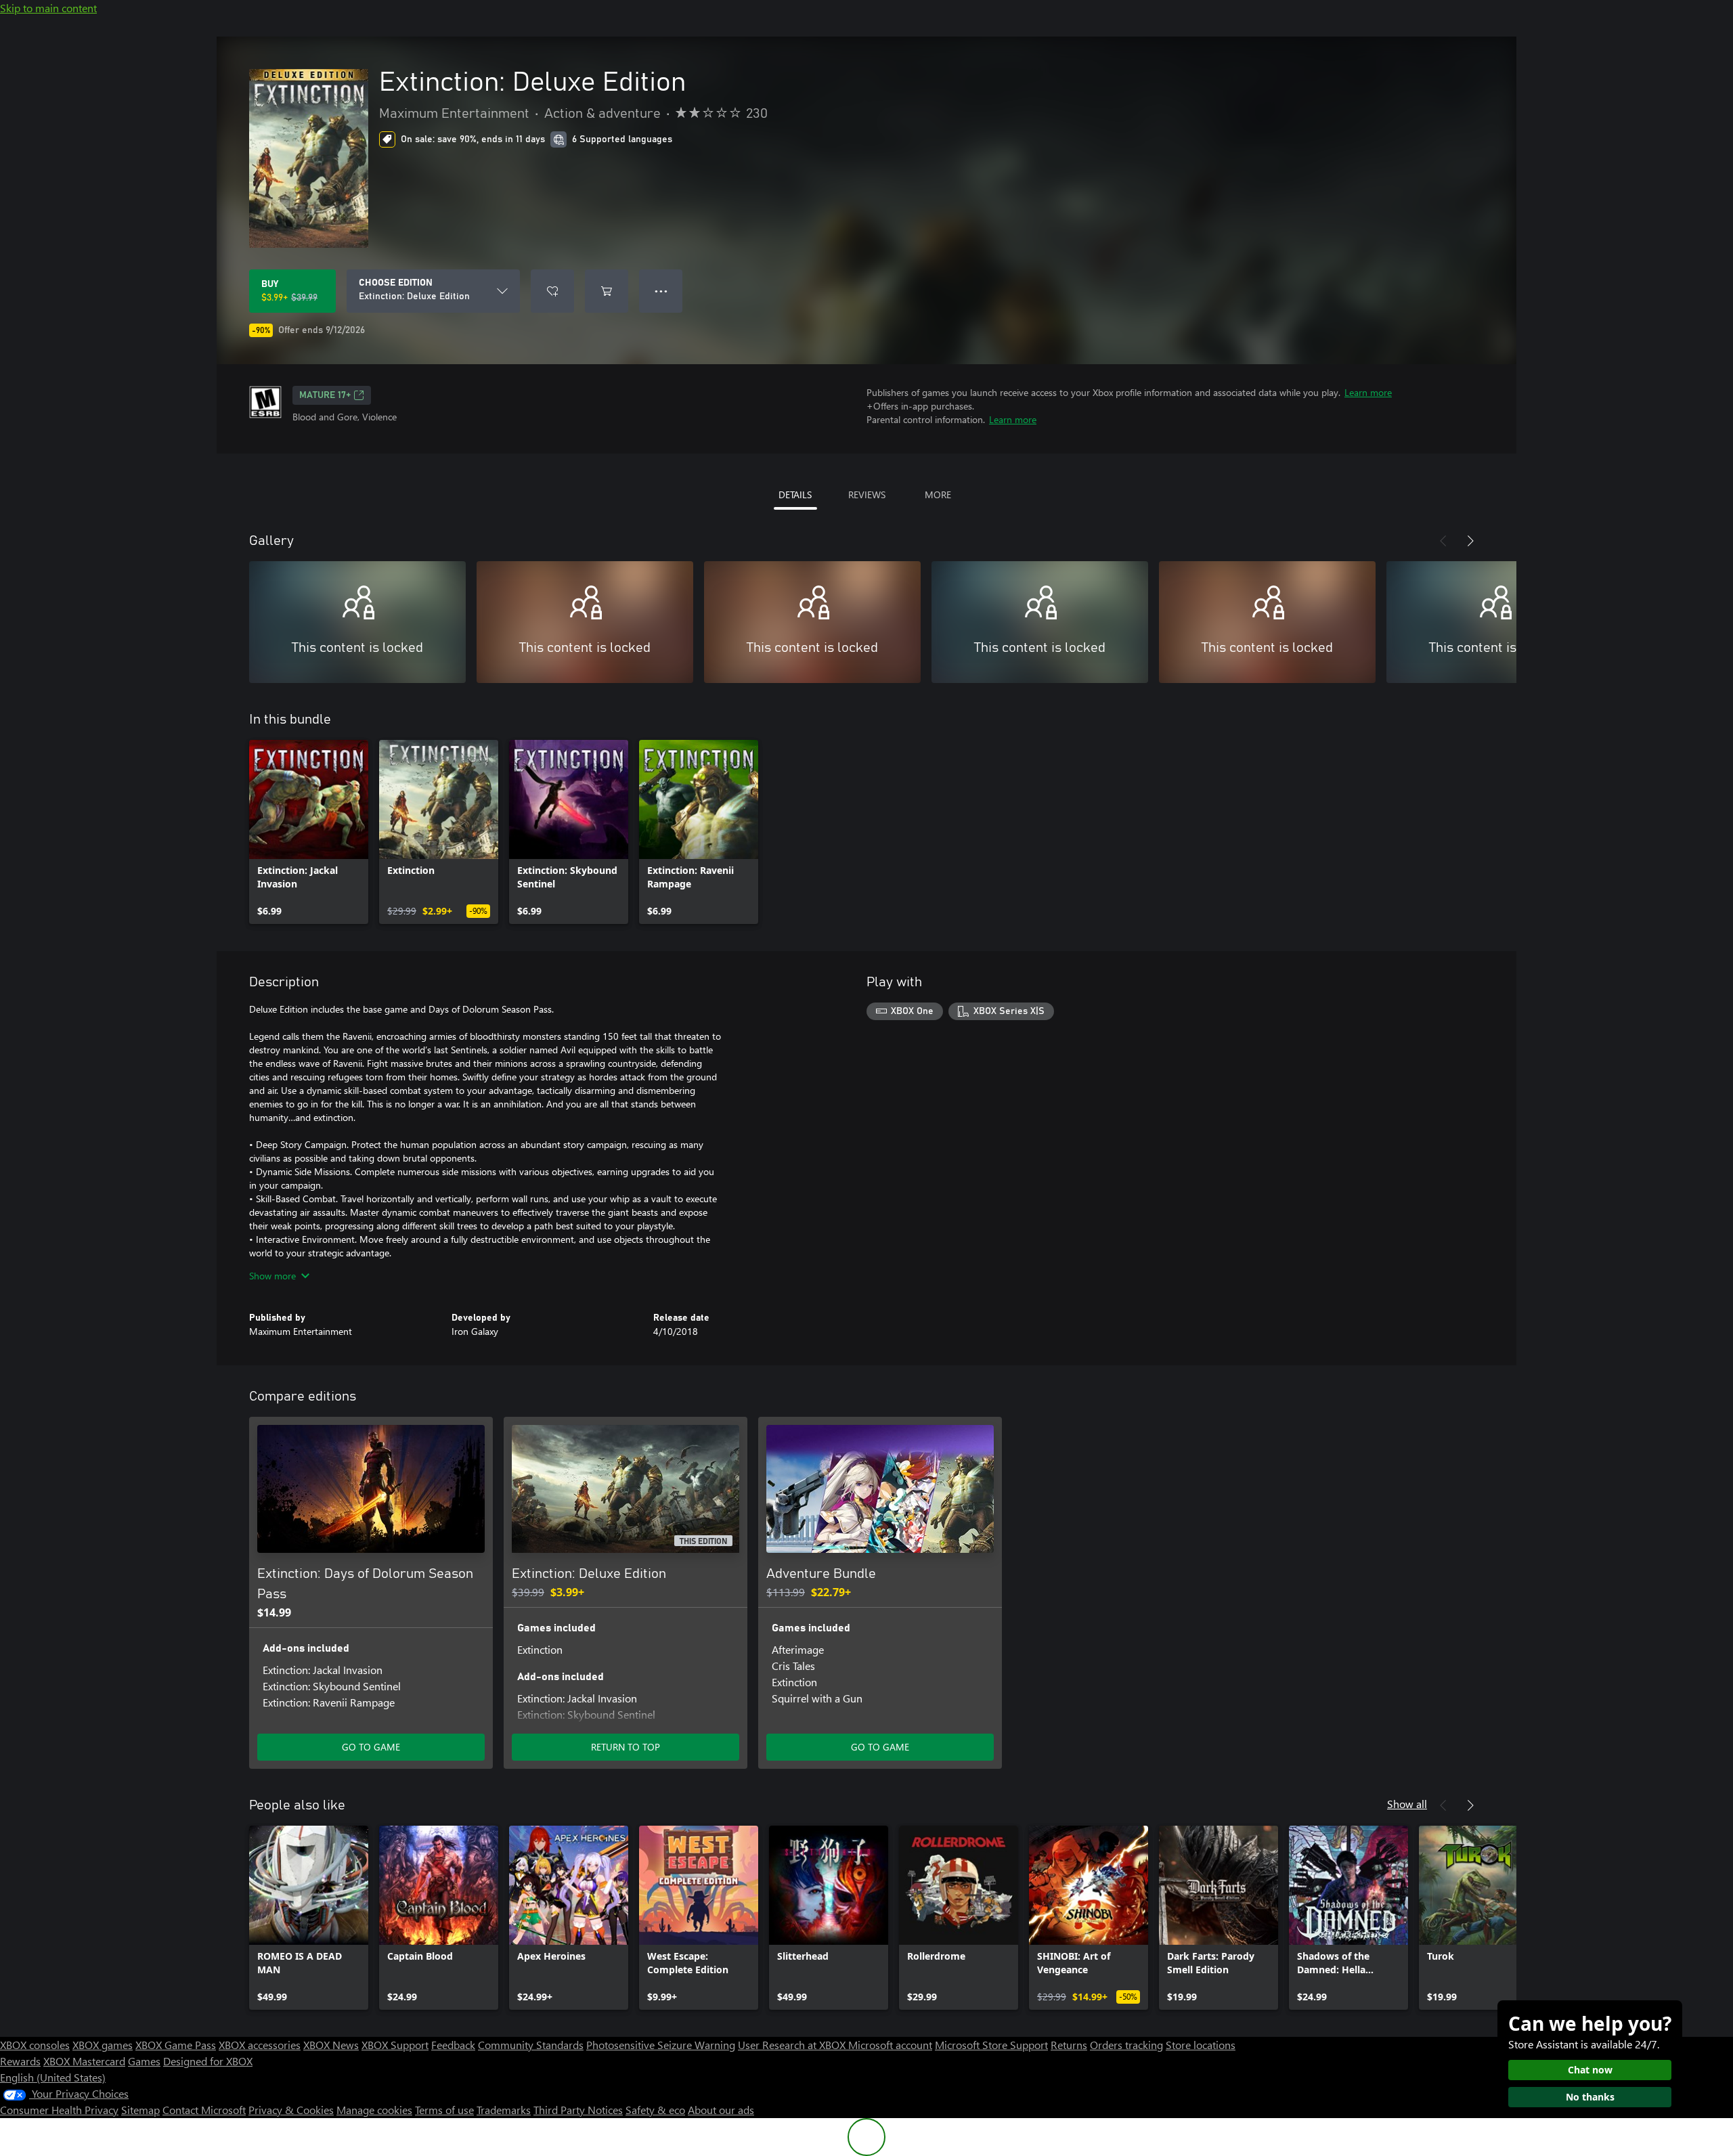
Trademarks (504, 2110)
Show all (1407, 1804)
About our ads (721, 2110)
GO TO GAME (371, 1747)
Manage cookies (374, 2110)
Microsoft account (890, 2045)
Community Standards (531, 2045)
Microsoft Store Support (991, 2045)
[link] (309, 832)
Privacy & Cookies (291, 2110)
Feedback (453, 2045)
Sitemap (140, 2110)
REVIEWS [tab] (867, 494)
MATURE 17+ (325, 395)
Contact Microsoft (204, 2110)
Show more (272, 1276)
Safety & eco (655, 2110)
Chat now (1590, 2070)
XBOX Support (395, 2045)
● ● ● (661, 291)
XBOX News (331, 2045)
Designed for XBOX (208, 2061)
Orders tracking (1126, 2045)
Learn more (1368, 392)
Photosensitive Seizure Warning (661, 2045)
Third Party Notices (578, 2110)
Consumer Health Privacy (59, 2110)
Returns (1069, 2045)
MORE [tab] (938, 494)
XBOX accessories (260, 2045)
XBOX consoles (35, 2045)
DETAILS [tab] (795, 494)
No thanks (1590, 2097)
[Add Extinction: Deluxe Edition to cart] (607, 291)
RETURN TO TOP (626, 1747)
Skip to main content (48, 8)
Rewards (20, 2061)
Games (144, 2061)
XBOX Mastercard (84, 2061)
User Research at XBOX (793, 2045)
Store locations (1201, 2045)
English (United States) (53, 2077)
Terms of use (444, 2110)
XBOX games (103, 2045)
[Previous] (1443, 541)
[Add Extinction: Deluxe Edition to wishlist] (552, 291)
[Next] (1470, 541)
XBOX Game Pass (176, 2045)
